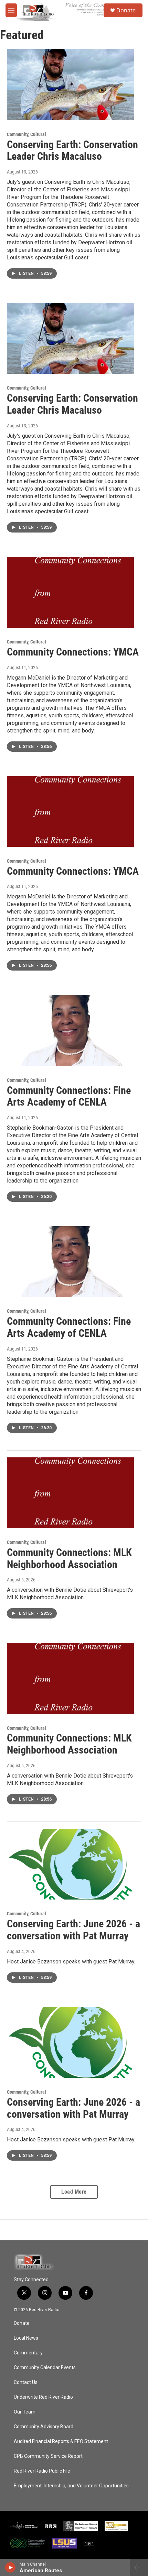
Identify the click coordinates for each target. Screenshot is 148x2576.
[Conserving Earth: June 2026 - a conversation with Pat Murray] (71, 1864)
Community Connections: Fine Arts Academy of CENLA (69, 1096)
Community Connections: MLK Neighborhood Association (69, 1558)
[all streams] (139, 2567)
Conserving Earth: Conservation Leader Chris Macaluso (72, 150)
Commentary (28, 2353)
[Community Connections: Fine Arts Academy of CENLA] (71, 1030)
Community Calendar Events (45, 2368)
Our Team (25, 2412)
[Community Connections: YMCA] (71, 592)
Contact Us (26, 2382)
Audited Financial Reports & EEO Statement (61, 2441)
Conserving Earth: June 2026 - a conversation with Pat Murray (73, 1930)
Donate (126, 10)
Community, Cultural (27, 134)
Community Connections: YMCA (73, 652)
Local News (26, 2338)
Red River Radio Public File (42, 2471)
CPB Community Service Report (48, 2456)
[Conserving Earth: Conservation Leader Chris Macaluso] (71, 85)
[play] (10, 2567)
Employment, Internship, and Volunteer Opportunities (71, 2486)
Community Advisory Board (44, 2427)
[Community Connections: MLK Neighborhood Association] (71, 1493)
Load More (74, 2192)
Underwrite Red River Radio (43, 2397)
